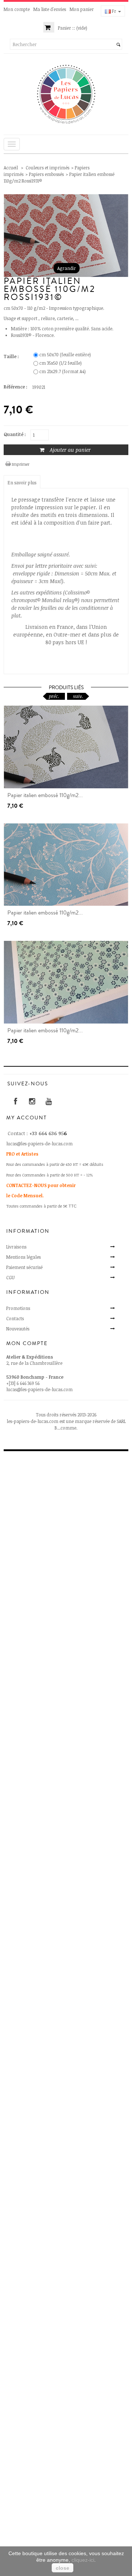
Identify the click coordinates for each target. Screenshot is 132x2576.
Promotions (18, 1308)
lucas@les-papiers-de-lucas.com (39, 1389)
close (63, 2568)
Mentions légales (23, 1257)
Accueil (11, 168)
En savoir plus (22, 482)
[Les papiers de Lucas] (66, 94)
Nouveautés (18, 1329)
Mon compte (17, 9)
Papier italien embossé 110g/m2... (45, 795)
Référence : (15, 387)
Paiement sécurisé (24, 1267)
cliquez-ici (83, 2560)
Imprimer (21, 464)
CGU (10, 1277)
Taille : (12, 356)
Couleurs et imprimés (47, 168)
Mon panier (82, 9)
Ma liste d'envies (50, 9)
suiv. (78, 696)
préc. (54, 696)
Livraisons (16, 1247)
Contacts (15, 1318)
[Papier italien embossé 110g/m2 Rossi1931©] (66, 747)
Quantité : (15, 434)
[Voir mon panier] (49, 28)
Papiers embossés (46, 174)
